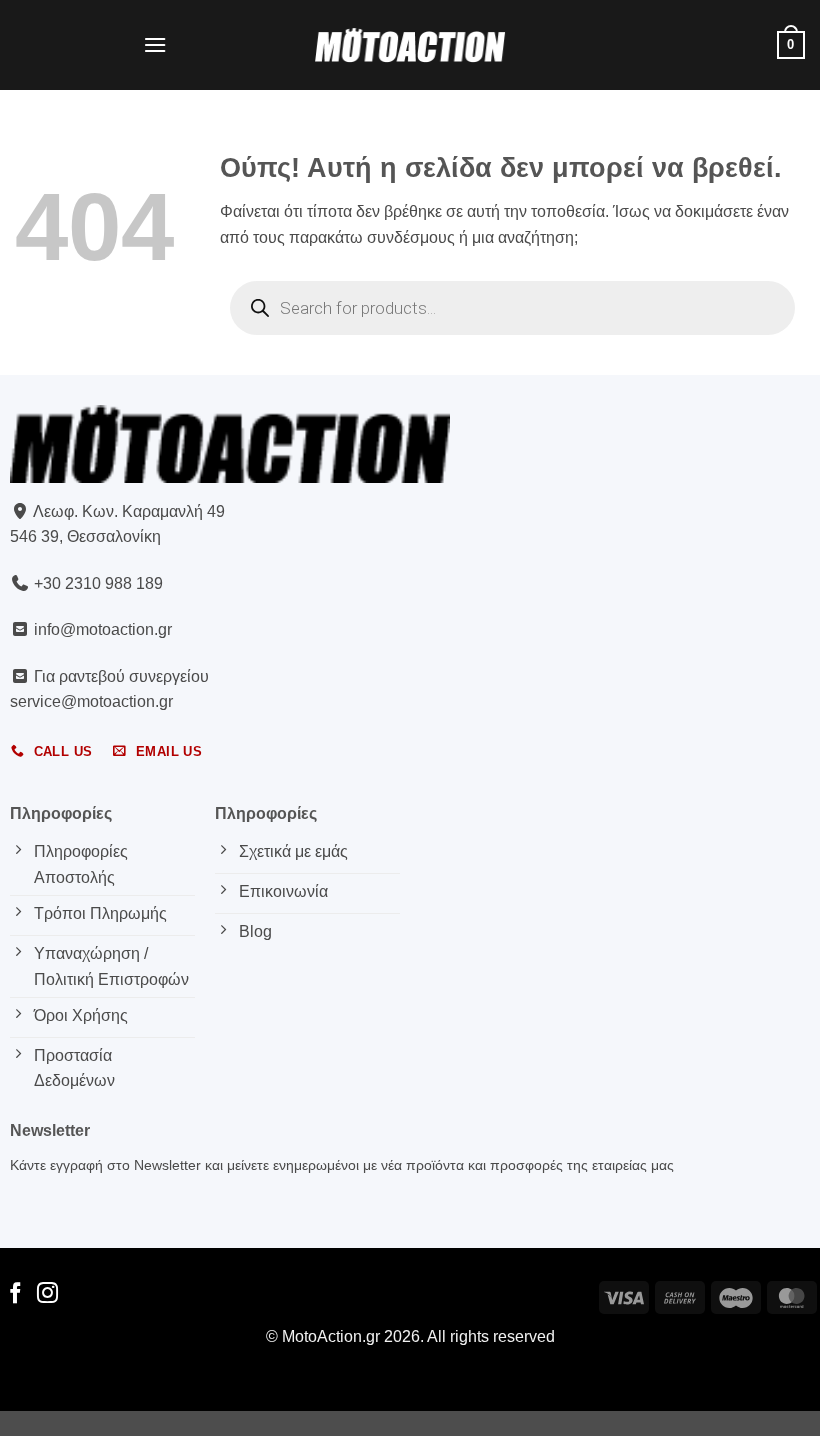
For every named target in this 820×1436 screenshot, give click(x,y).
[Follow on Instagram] (47, 1294)
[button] (155, 44)
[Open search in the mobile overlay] (512, 308)
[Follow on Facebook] (15, 1294)
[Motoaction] (410, 45)
